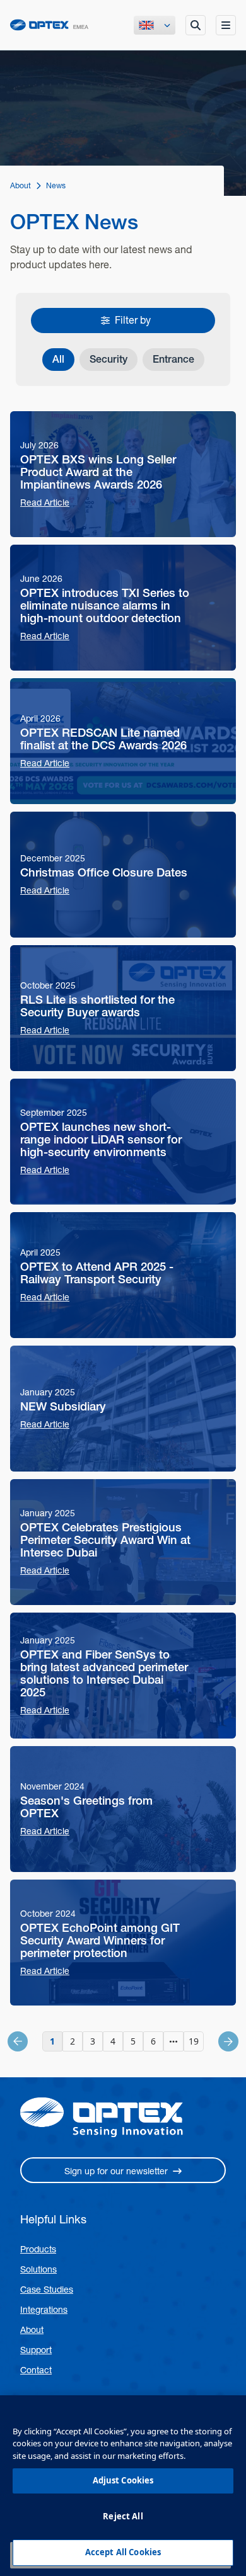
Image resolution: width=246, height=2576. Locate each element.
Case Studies (47, 2289)
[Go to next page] (214, 2041)
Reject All (123, 2516)
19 (194, 2041)
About (32, 2330)
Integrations (44, 2310)
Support (36, 2350)
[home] (49, 25)
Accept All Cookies (123, 2552)
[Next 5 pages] (173, 2041)
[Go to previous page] (32, 2041)
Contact (36, 2370)
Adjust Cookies (123, 2480)
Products (38, 2249)
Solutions (38, 2269)
